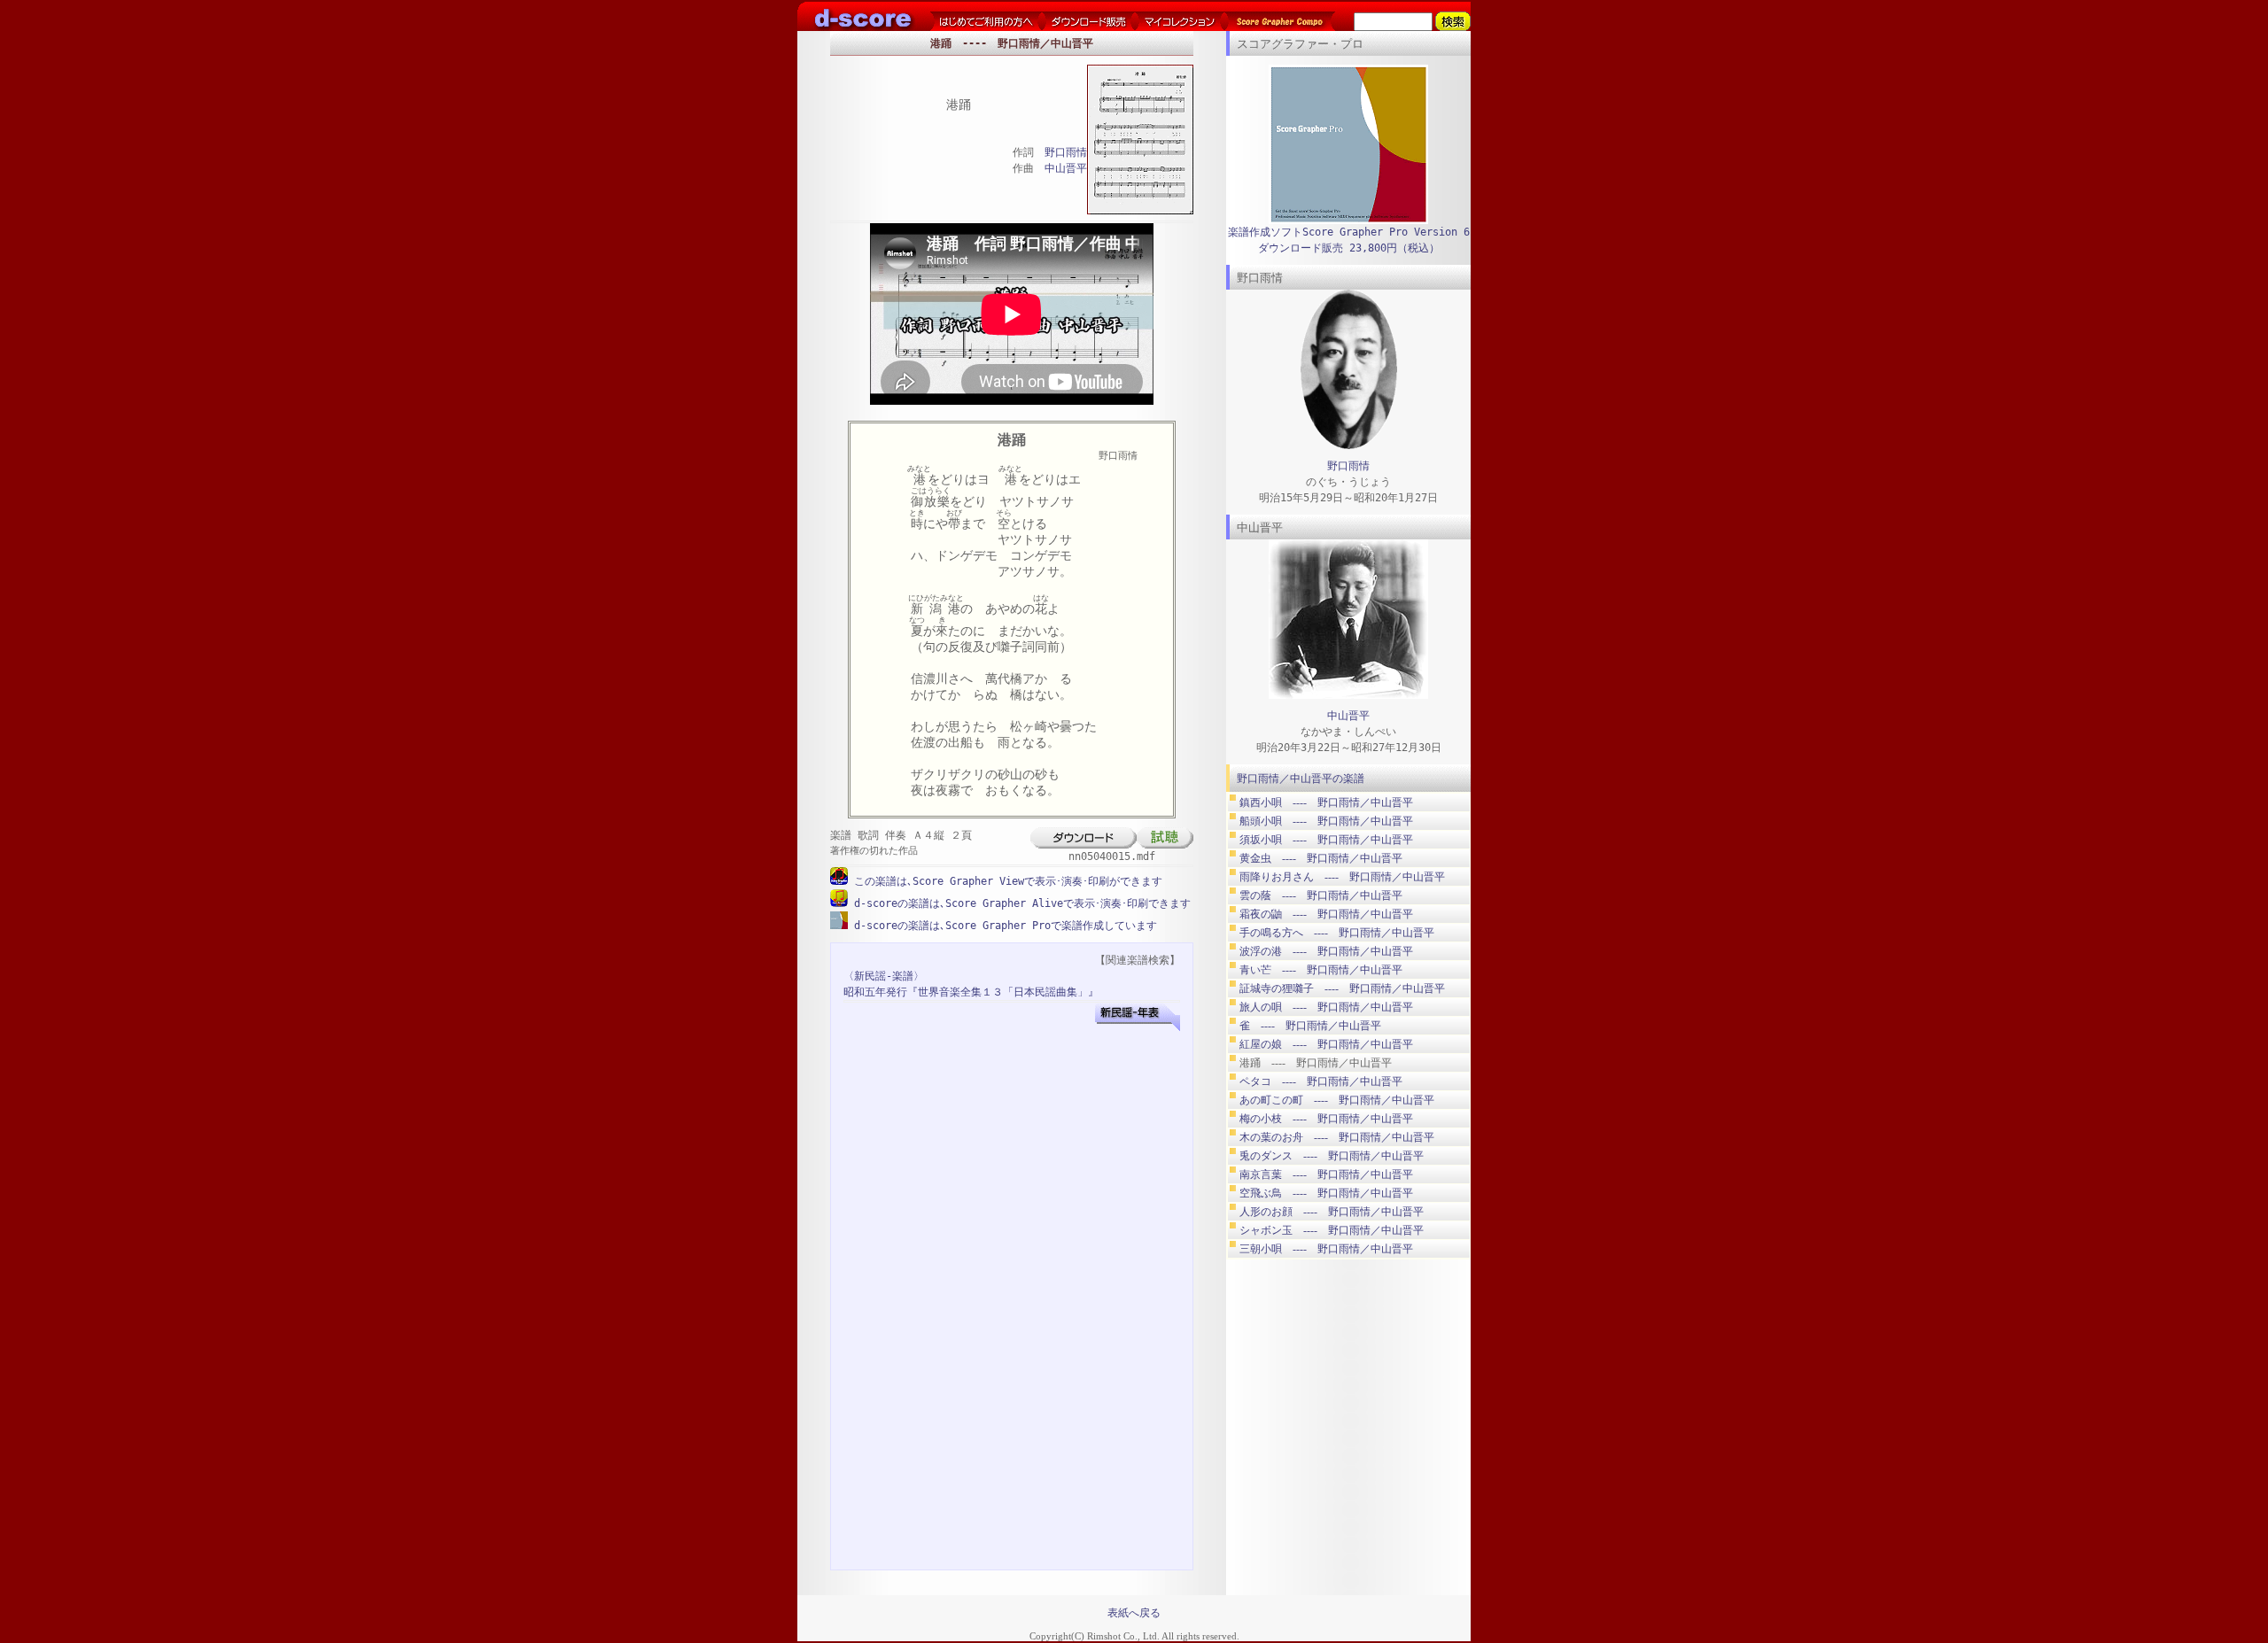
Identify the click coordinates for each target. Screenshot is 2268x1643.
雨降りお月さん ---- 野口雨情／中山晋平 (1342, 877)
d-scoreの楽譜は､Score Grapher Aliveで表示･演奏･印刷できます (1019, 903)
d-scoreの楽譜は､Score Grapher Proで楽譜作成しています (1002, 926)
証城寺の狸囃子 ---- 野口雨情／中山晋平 (1342, 988)
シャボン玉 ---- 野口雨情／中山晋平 (1332, 1230)
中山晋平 (1066, 168)
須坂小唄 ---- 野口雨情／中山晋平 (1326, 840)
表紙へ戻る (1134, 1613)
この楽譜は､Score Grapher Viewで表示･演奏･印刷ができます (1005, 881)
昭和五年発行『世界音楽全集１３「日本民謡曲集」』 (971, 992)
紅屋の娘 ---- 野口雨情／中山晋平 (1326, 1044)
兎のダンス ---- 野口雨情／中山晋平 (1332, 1156)
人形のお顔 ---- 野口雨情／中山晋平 (1332, 1212)
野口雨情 (1066, 152)
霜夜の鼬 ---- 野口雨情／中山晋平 (1326, 914)
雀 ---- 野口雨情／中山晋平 (1310, 1026)
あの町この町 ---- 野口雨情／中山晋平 (1337, 1100)
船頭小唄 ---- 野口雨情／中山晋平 (1326, 821)
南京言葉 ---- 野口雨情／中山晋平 (1326, 1174)
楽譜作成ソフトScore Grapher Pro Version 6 (1349, 232)
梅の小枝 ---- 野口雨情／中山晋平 (1326, 1119)
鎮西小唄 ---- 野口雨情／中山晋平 (1326, 802)
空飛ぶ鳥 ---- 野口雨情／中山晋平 (1326, 1193)
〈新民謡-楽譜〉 (884, 976)
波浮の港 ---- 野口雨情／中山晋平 (1326, 951)
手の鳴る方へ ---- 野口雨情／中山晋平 (1337, 933)
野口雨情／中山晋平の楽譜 (1301, 779)
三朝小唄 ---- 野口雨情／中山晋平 (1326, 1249)
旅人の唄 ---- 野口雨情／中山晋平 (1326, 1007)
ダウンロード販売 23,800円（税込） (1349, 248)
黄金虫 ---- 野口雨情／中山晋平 (1321, 858)
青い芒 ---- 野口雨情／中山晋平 (1321, 970)
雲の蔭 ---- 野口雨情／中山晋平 (1321, 895)
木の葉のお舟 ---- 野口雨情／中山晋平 (1337, 1137)
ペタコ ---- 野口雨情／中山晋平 (1321, 1081)
